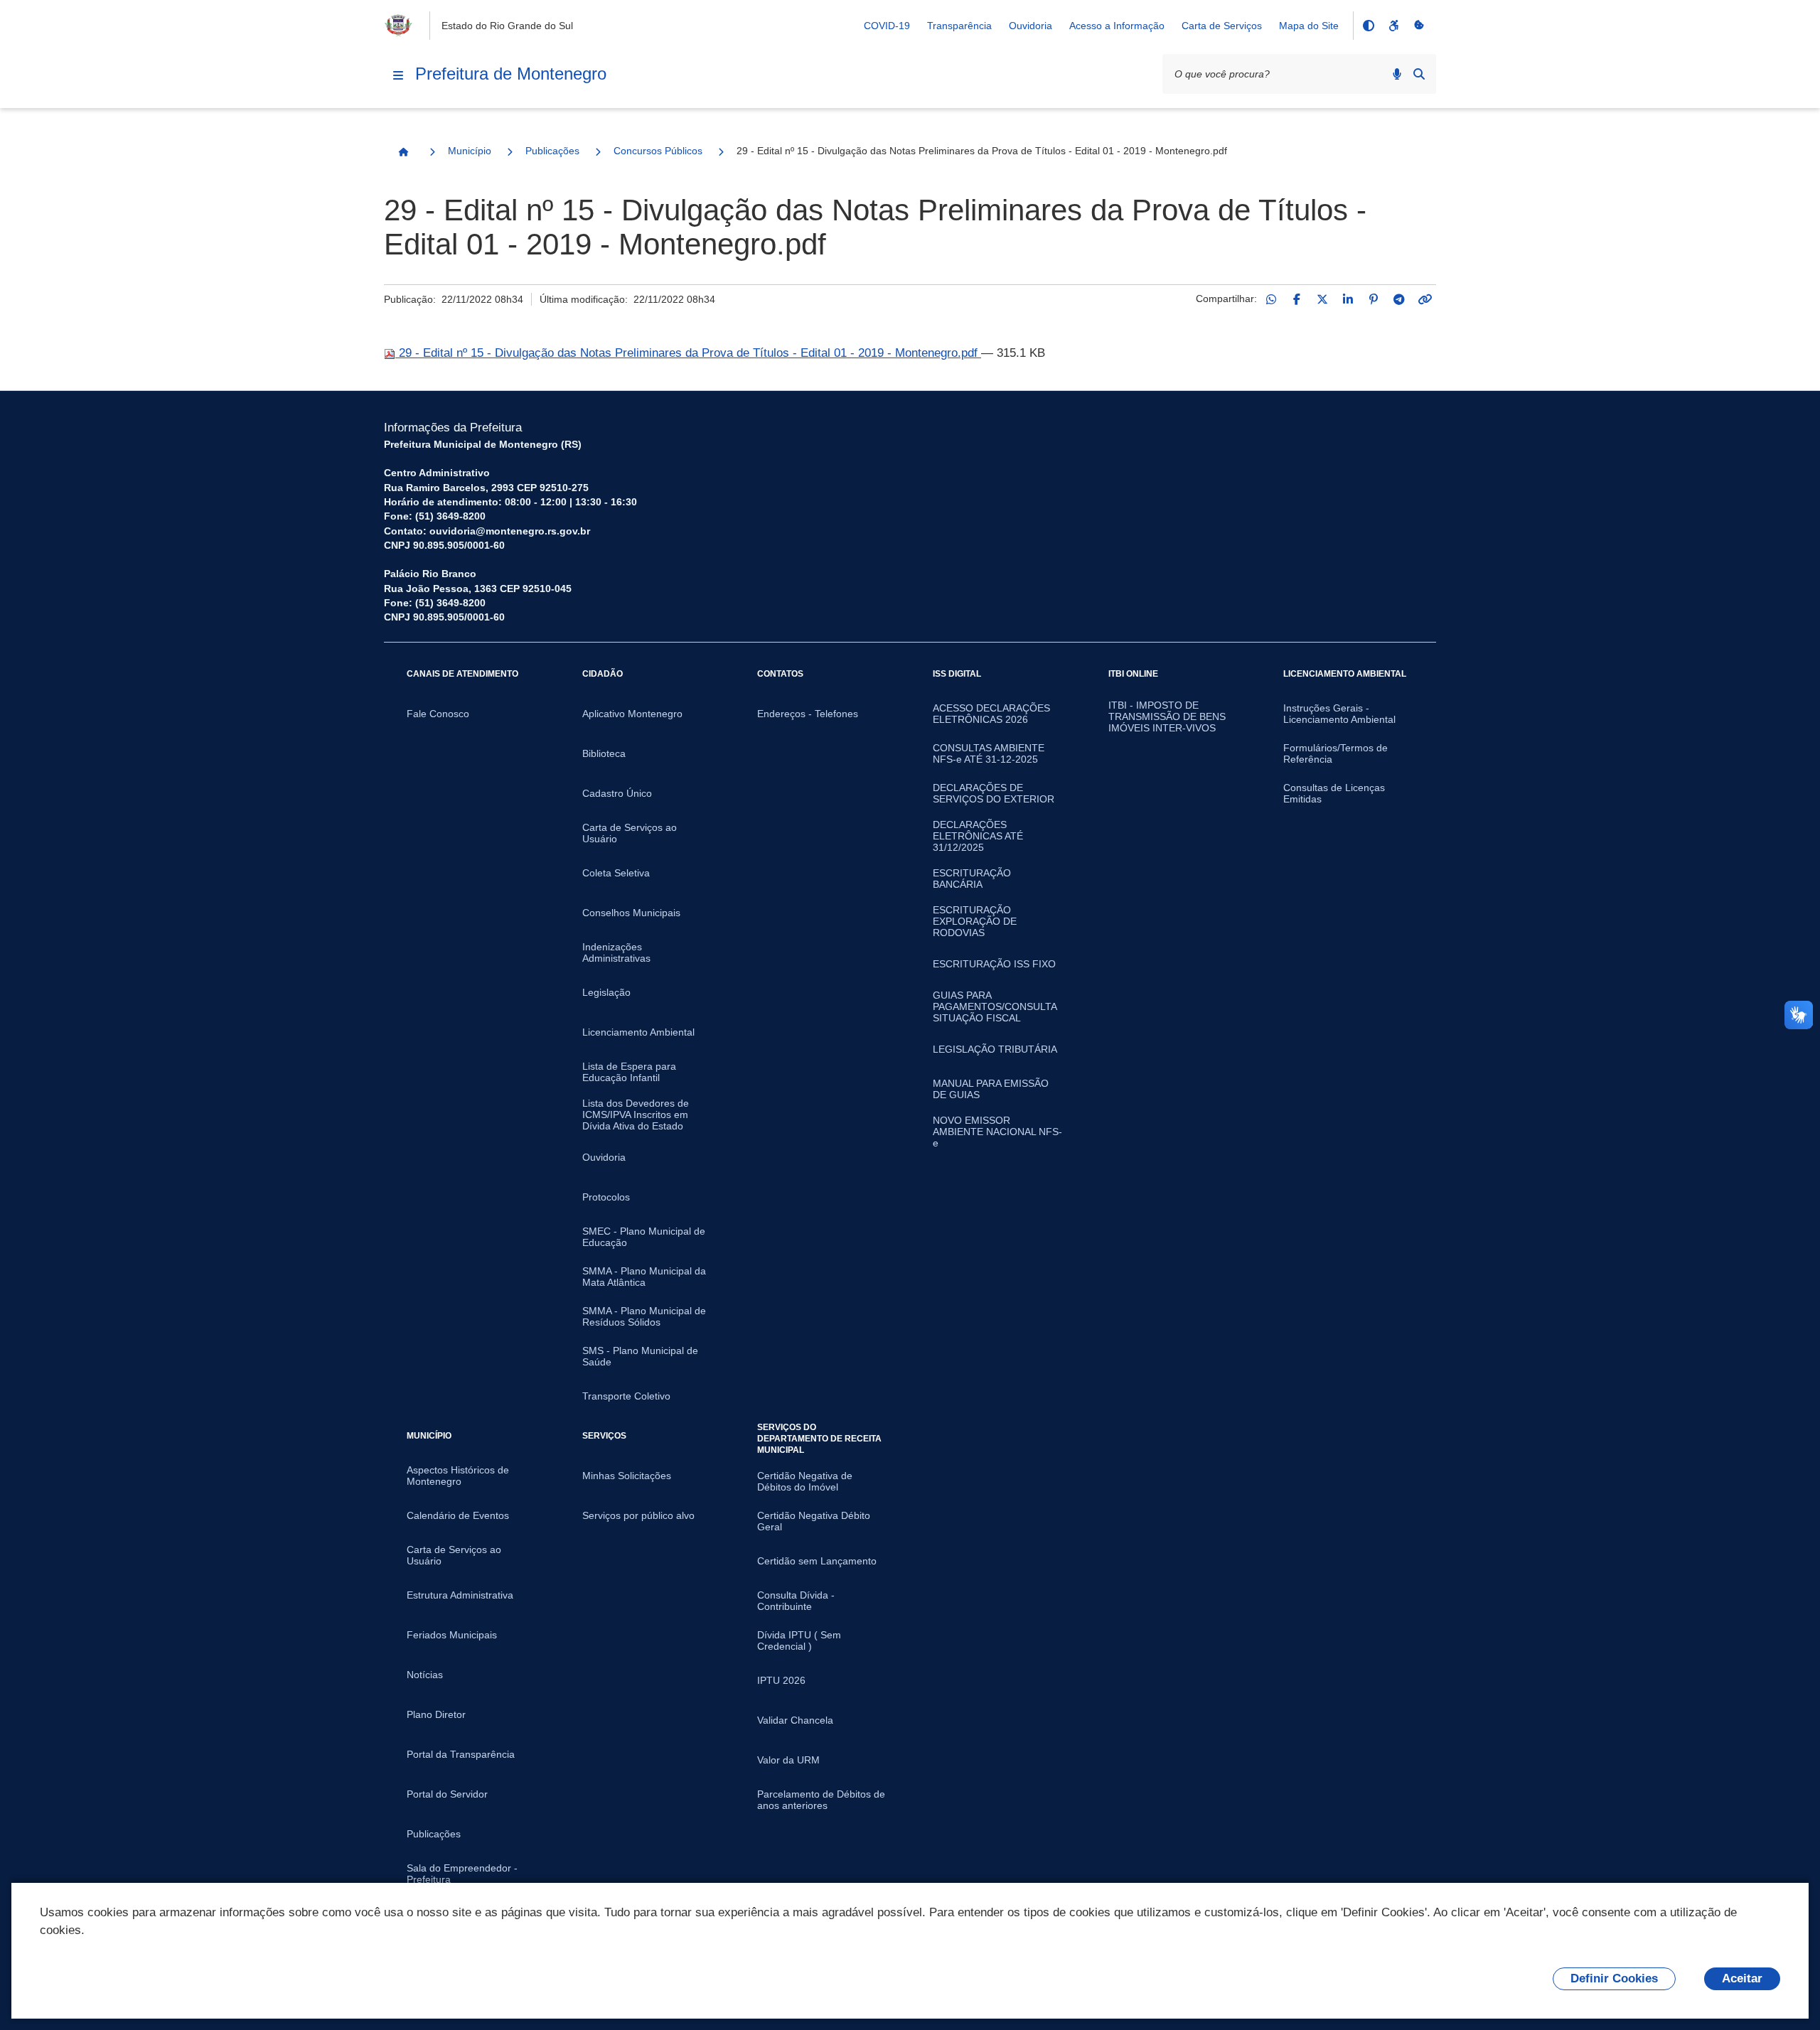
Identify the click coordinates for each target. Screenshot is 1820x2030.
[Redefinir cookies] (1419, 26)
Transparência (959, 26)
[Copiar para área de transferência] (1425, 299)
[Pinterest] (1374, 299)
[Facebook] (1297, 299)
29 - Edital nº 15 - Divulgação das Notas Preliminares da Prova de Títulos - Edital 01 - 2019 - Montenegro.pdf (688, 353)
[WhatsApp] (1271, 299)
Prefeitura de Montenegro (511, 74)
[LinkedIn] (1348, 299)
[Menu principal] (398, 75)
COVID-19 (887, 26)
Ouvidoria (1031, 26)
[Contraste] (1368, 26)
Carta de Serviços (1222, 26)
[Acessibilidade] (1393, 26)
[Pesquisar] (1419, 74)
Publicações (552, 151)
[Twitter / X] (1322, 299)
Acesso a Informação (1117, 26)
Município (470, 151)
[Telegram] (1399, 299)
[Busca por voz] (1397, 74)
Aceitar (1742, 1978)
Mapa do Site (1309, 26)
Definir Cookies (1614, 1978)
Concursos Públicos (658, 151)
